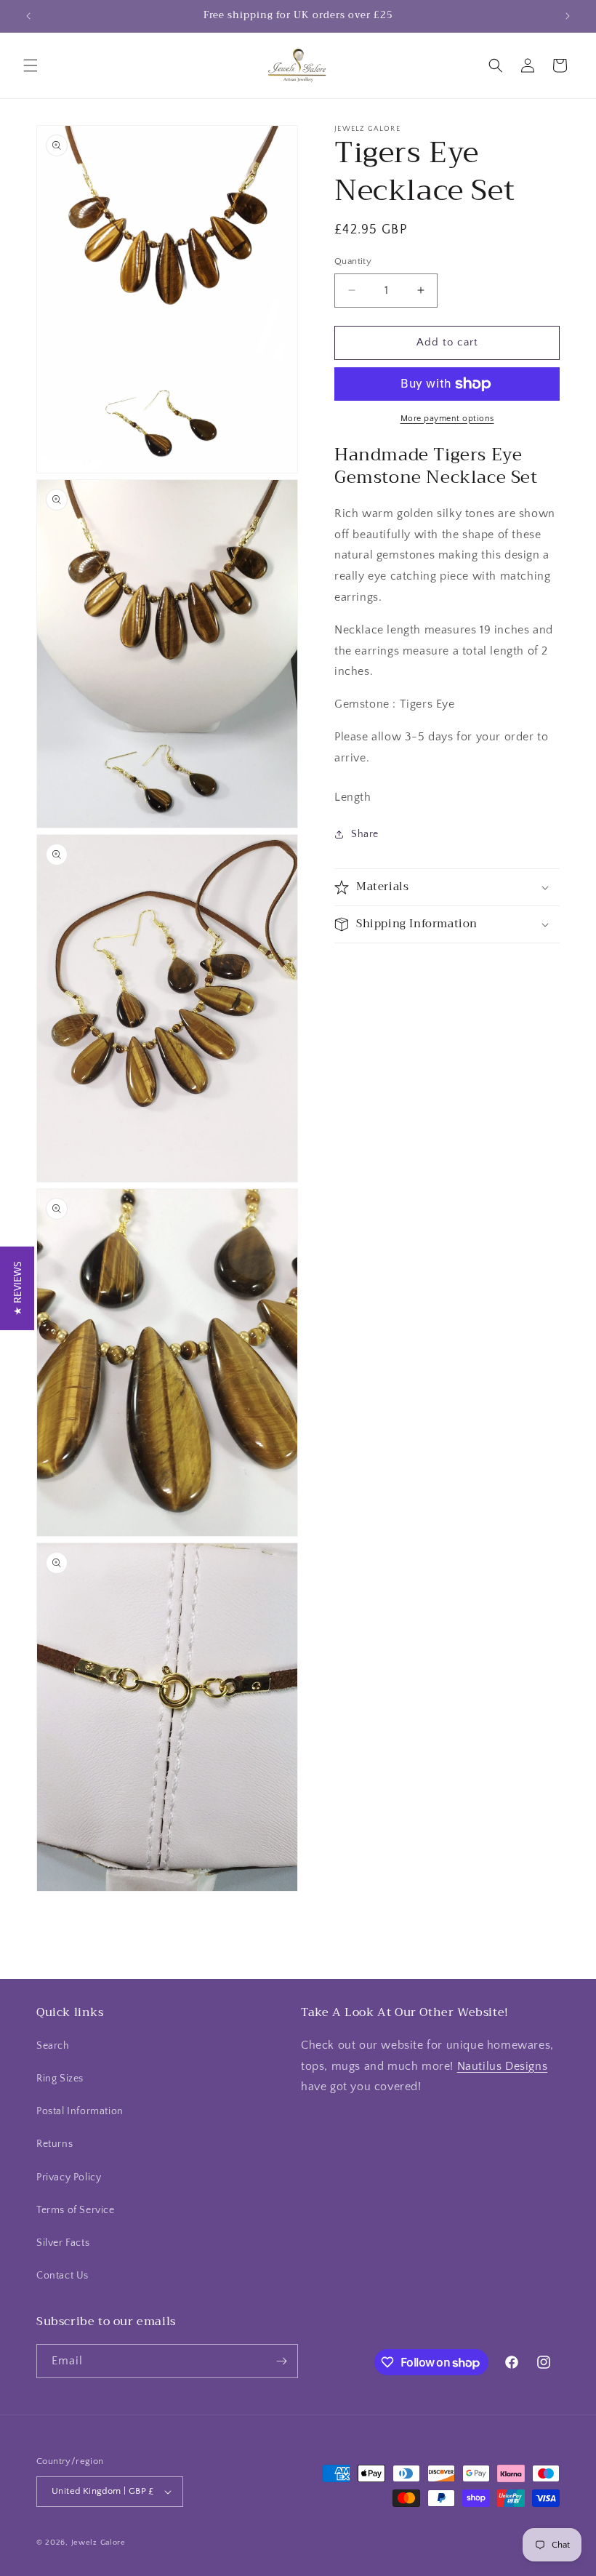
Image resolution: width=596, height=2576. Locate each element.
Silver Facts (63, 2243)
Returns (55, 2144)
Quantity (353, 261)
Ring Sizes (60, 2079)
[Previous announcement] (28, 16)
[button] (31, 65)
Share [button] (365, 834)
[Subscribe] (281, 2361)
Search (53, 2046)
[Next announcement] (568, 16)
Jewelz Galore (98, 2543)
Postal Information (80, 2111)
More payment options (447, 419)
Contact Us (63, 2276)
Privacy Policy (69, 2177)
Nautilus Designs (503, 2066)
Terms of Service (76, 2210)
